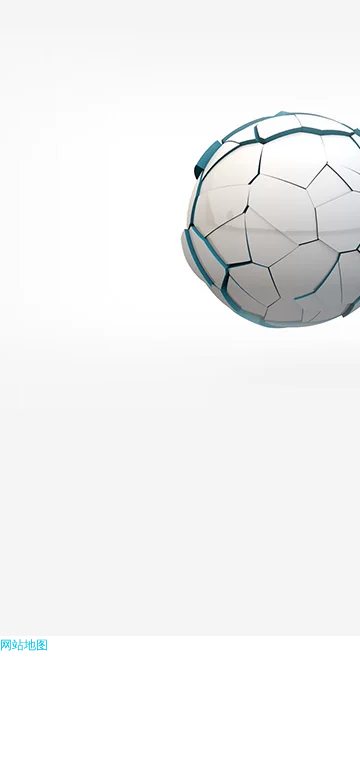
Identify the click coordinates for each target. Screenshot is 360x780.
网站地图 (24, 645)
